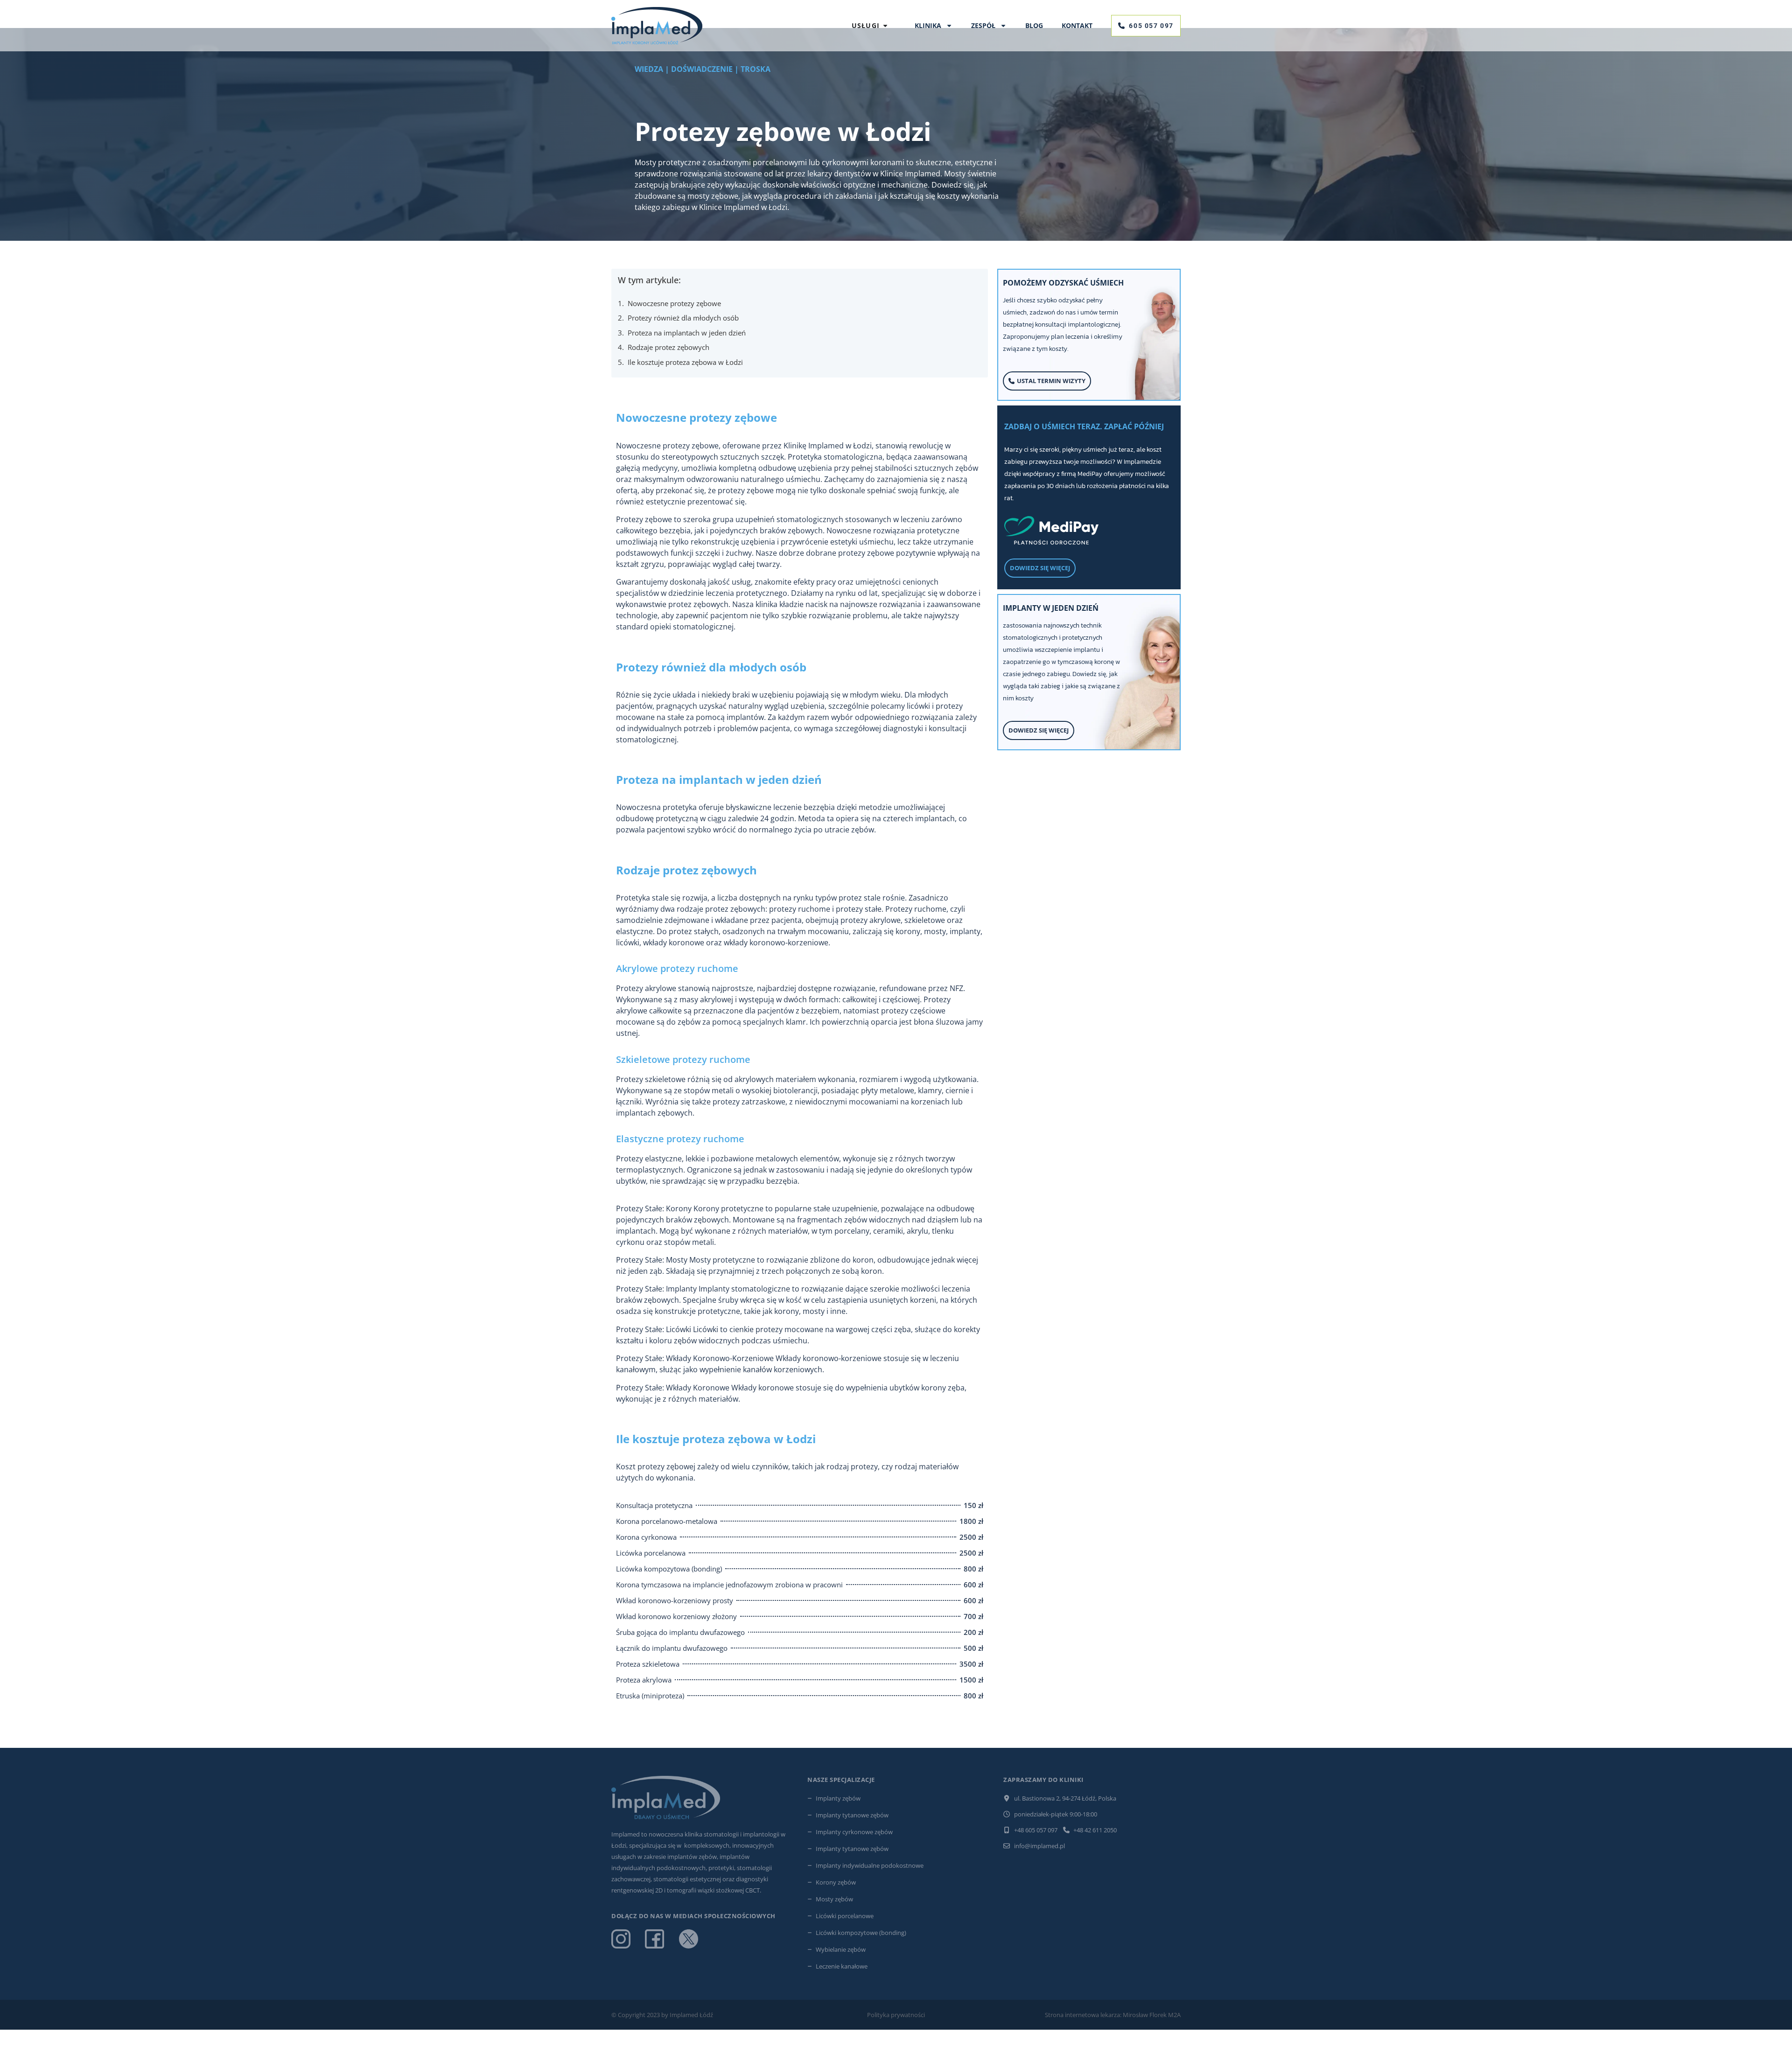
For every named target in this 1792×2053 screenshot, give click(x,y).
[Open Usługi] (885, 26)
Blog (1034, 25)
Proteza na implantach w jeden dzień (687, 333)
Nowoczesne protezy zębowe (674, 303)
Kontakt (1077, 25)
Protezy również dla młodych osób (683, 318)
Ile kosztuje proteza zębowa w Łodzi (685, 362)
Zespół (983, 25)
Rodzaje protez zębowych (668, 347)
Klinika (928, 25)
